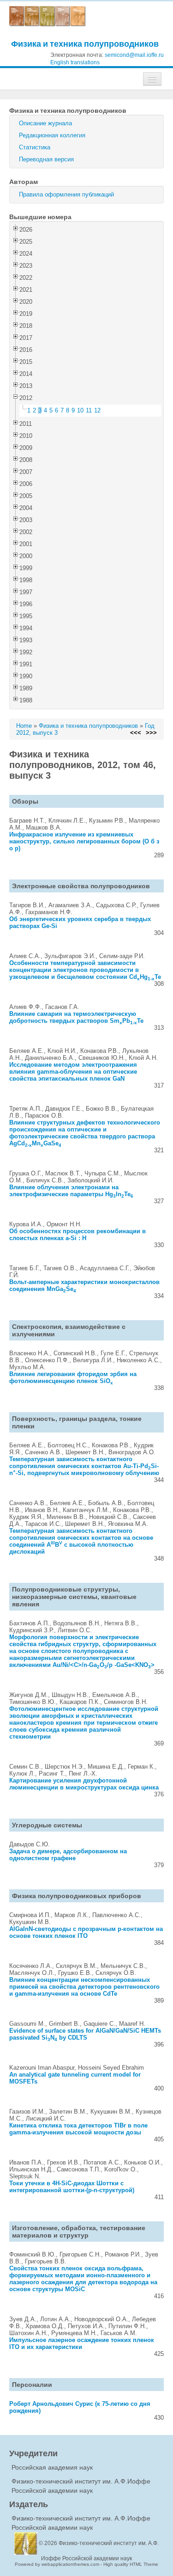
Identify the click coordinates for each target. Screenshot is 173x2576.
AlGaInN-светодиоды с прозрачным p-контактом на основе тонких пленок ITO (86, 1932)
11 (89, 410)
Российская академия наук (52, 2467)
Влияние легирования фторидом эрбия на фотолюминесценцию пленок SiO (73, 1377)
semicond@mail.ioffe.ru (134, 55)
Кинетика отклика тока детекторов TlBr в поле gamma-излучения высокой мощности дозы (78, 2129)
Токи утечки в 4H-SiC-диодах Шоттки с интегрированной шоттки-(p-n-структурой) (72, 2187)
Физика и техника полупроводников (85, 44)
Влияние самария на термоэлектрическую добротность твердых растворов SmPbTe (76, 1017)
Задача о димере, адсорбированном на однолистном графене (68, 1855)
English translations (75, 62)
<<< (136, 733)
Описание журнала (45, 123)
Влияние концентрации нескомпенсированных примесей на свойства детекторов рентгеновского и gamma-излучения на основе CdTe (84, 1987)
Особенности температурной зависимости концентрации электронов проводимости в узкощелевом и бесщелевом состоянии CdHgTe (85, 970)
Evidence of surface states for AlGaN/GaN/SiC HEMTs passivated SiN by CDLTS (85, 2034)
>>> (151, 733)
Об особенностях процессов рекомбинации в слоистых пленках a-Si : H (78, 1235)
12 (97, 410)
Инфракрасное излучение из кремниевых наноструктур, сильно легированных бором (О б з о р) (84, 841)
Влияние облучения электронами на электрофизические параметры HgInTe (71, 1191)
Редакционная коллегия (52, 135)
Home (24, 726)
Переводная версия (46, 159)
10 (80, 410)
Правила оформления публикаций (66, 194)
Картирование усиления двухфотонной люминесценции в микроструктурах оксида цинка (84, 1784)
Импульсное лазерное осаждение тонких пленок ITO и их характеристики (82, 2343)
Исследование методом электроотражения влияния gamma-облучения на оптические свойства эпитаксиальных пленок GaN (73, 1072)
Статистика (35, 147)
